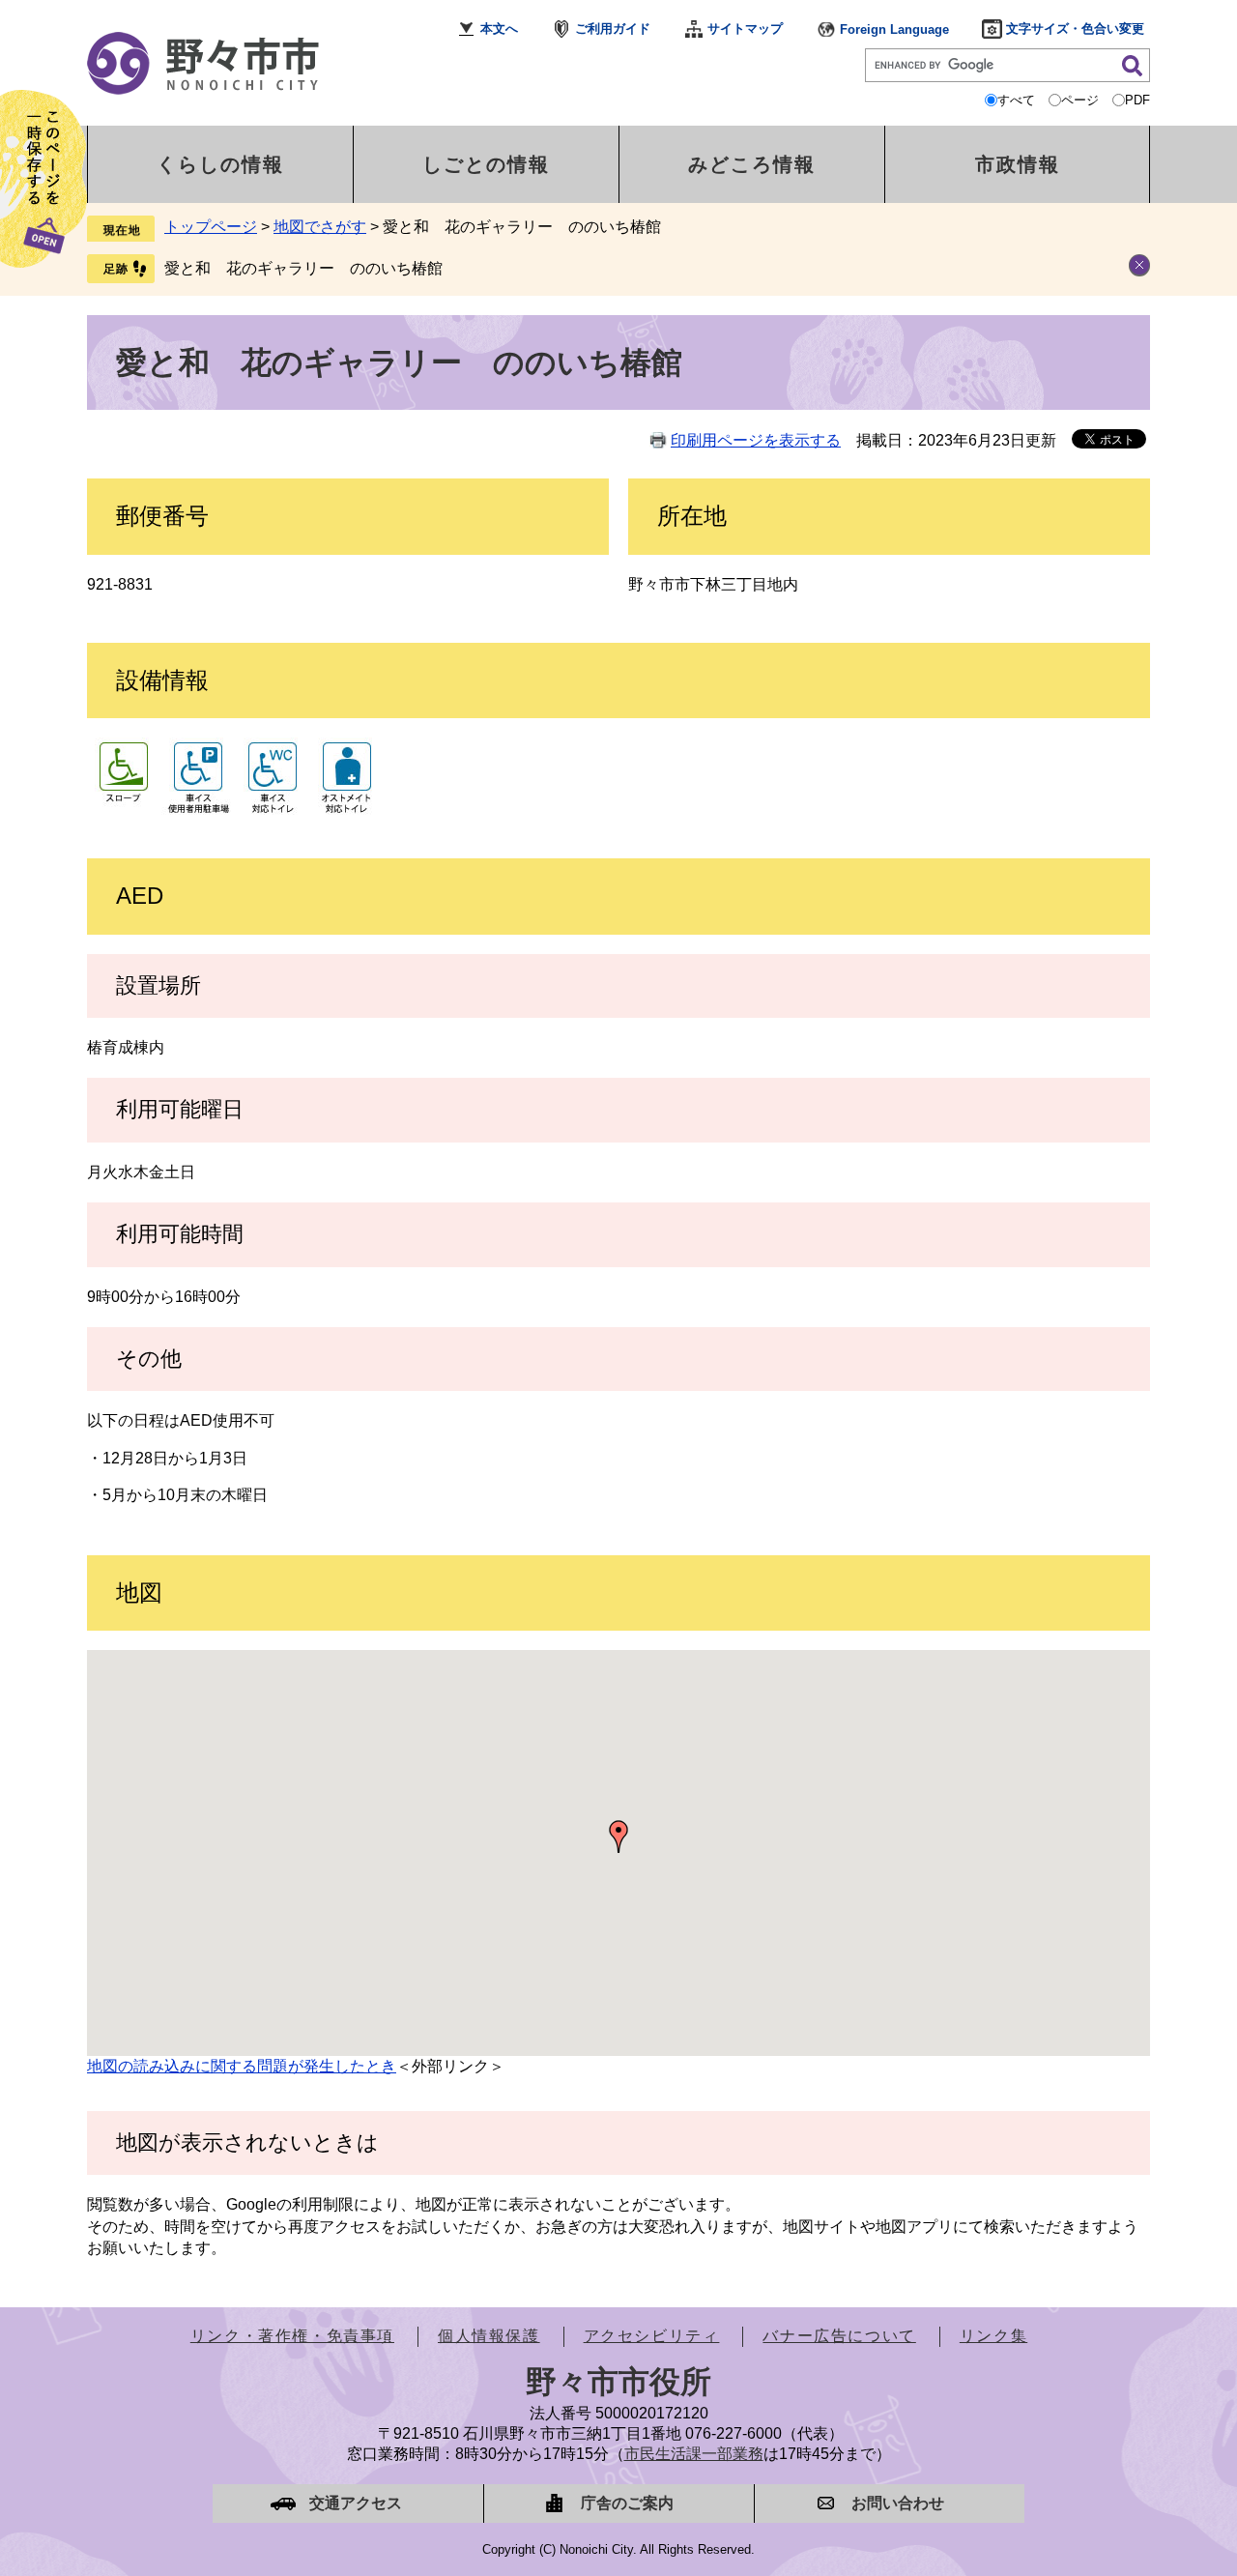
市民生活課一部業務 (694, 2454)
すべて (1016, 100)
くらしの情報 (220, 164)
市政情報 (1018, 164)
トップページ (211, 227)
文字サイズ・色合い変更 (1075, 29)
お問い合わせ (898, 2503)
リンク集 (993, 2336)
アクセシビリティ (652, 2336)
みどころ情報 (752, 164)
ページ (1080, 100)
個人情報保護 (489, 2336)
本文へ (499, 29)
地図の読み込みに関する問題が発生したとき (242, 2066)
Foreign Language (894, 29)
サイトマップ (745, 29)
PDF (1137, 100)
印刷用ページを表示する (756, 440)
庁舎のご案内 (627, 2503)
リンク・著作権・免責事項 (292, 2336)
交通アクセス (356, 2503)
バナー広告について (839, 2336)
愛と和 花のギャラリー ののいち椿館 (303, 268)
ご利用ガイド (613, 29)
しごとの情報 (486, 164)
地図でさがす (320, 227)
